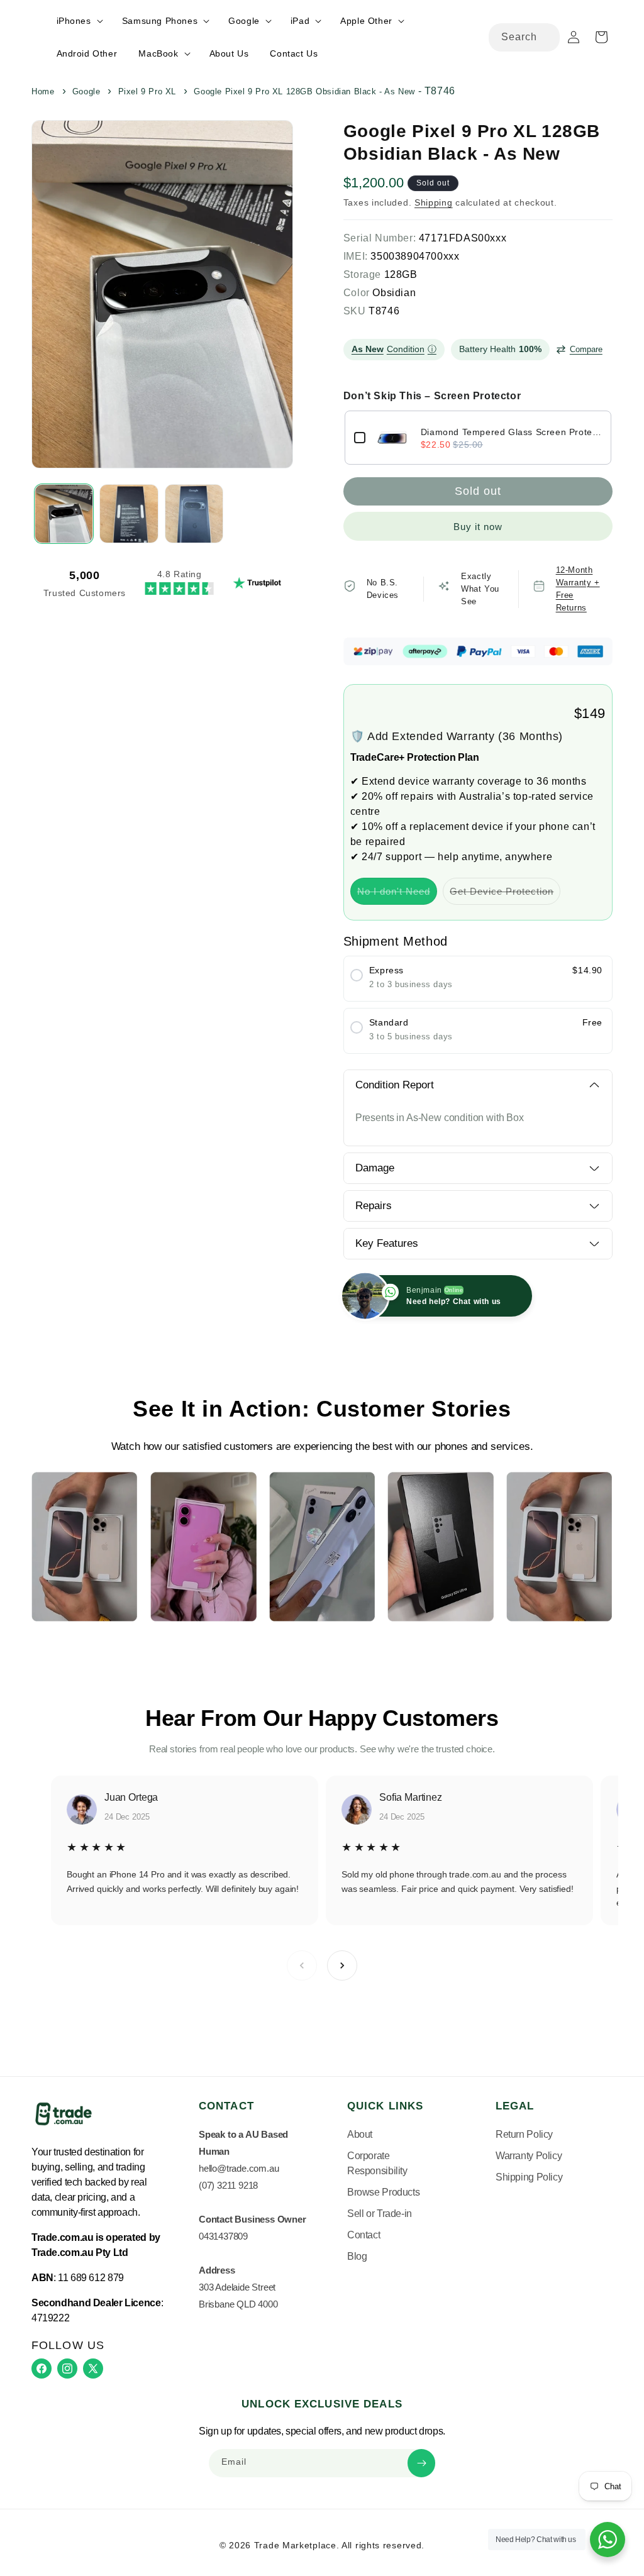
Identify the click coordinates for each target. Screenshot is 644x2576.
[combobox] (524, 37)
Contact (364, 2235)
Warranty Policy (529, 2156)
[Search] (546, 37)
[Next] (342, 1965)
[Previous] (302, 1965)
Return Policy (524, 2134)
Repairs (374, 1206)
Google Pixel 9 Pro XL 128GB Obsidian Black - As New (304, 91)
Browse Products (383, 2192)
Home (43, 91)
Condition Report (395, 1085)
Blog (357, 2256)
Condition (394, 349)
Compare (586, 349)
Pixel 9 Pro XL (147, 91)
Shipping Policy (529, 2177)
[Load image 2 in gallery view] (129, 513)
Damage (375, 1168)
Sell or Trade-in (380, 2214)
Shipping (434, 202)
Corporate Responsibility (377, 2163)
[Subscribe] (421, 2463)
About (360, 2134)
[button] (79, 21)
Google (86, 91)
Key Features (387, 1243)
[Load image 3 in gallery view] (194, 513)
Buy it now (478, 527)
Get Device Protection (505, 895)
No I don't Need (397, 895)
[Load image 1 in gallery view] (64, 513)
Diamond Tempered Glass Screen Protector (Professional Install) (511, 432)
